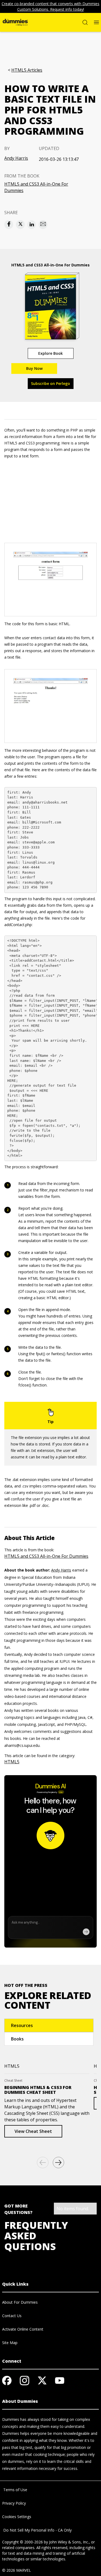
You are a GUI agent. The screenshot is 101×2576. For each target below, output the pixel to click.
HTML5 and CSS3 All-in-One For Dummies (36, 187)
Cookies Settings (17, 2517)
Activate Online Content (23, 2329)
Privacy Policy (14, 2503)
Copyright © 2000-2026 (22, 2542)
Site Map (10, 2343)
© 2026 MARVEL (17, 2570)
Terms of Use (15, 2490)
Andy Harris (16, 158)
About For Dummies (20, 2302)
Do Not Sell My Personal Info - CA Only (37, 2530)
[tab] (49, 2025)
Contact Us (12, 2316)
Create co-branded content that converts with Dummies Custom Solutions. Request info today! (50, 6)
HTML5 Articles (27, 70)
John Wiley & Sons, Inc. (69, 2542)
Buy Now (34, 368)
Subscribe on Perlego (50, 383)
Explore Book (50, 353)
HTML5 (12, 1762)
